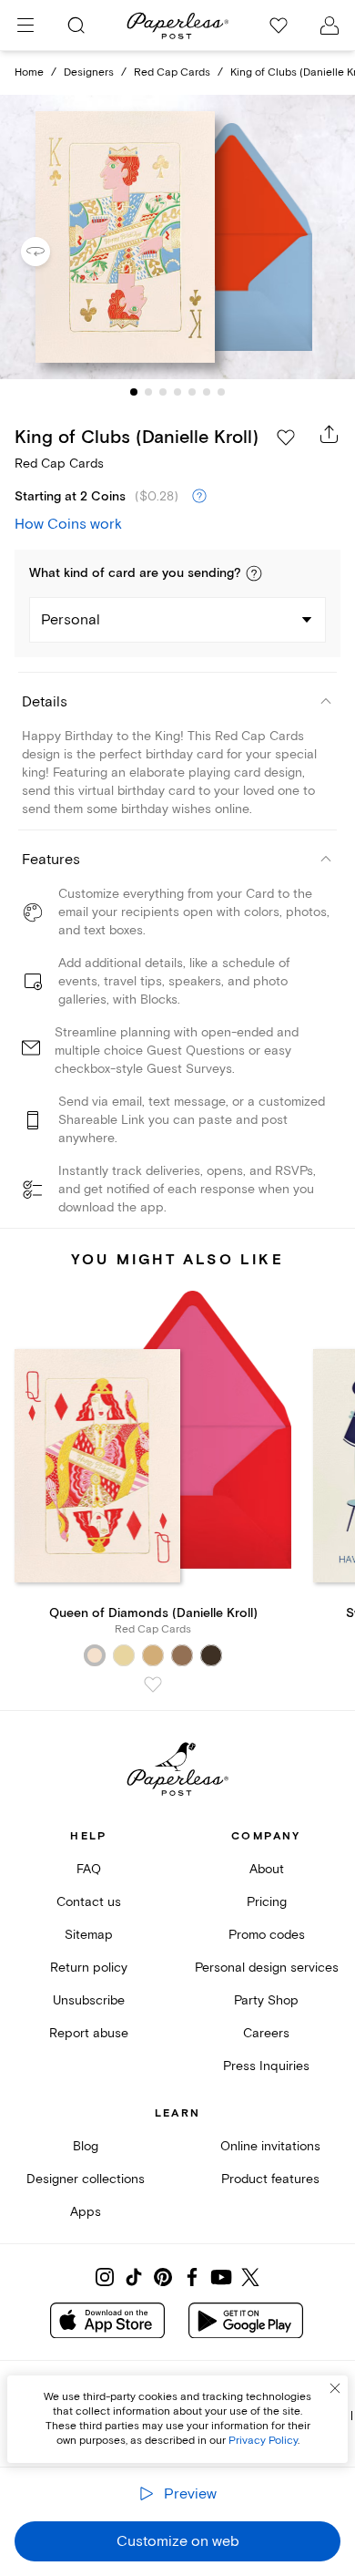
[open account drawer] (330, 26)
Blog (86, 2146)
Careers (266, 2033)
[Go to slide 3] (163, 392)
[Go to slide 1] (134, 392)
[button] (254, 573)
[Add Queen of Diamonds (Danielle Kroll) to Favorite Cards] (153, 1685)
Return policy (89, 1968)
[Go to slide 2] (148, 392)
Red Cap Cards (172, 72)
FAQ (89, 1869)
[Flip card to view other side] (50, 252)
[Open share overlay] (330, 434)
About (267, 1869)
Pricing (267, 1902)
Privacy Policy (263, 2441)
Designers (89, 72)
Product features (270, 2179)
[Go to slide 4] (177, 392)
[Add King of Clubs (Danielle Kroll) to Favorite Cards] (286, 438)
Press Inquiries (266, 2066)
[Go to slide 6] (207, 392)
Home (29, 72)
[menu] (25, 26)
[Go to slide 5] (192, 392)
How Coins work (68, 524)
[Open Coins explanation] (199, 497)
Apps (86, 2212)
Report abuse (89, 2033)
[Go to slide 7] (221, 392)
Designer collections (86, 2179)
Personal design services (267, 1968)
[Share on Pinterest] (163, 2277)
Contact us (89, 1902)
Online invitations (270, 2146)
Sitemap (89, 1935)
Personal (71, 620)
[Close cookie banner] (335, 2388)
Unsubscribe (89, 2000)
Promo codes (267, 1935)
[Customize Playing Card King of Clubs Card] (177, 237)
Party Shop (266, 2000)
